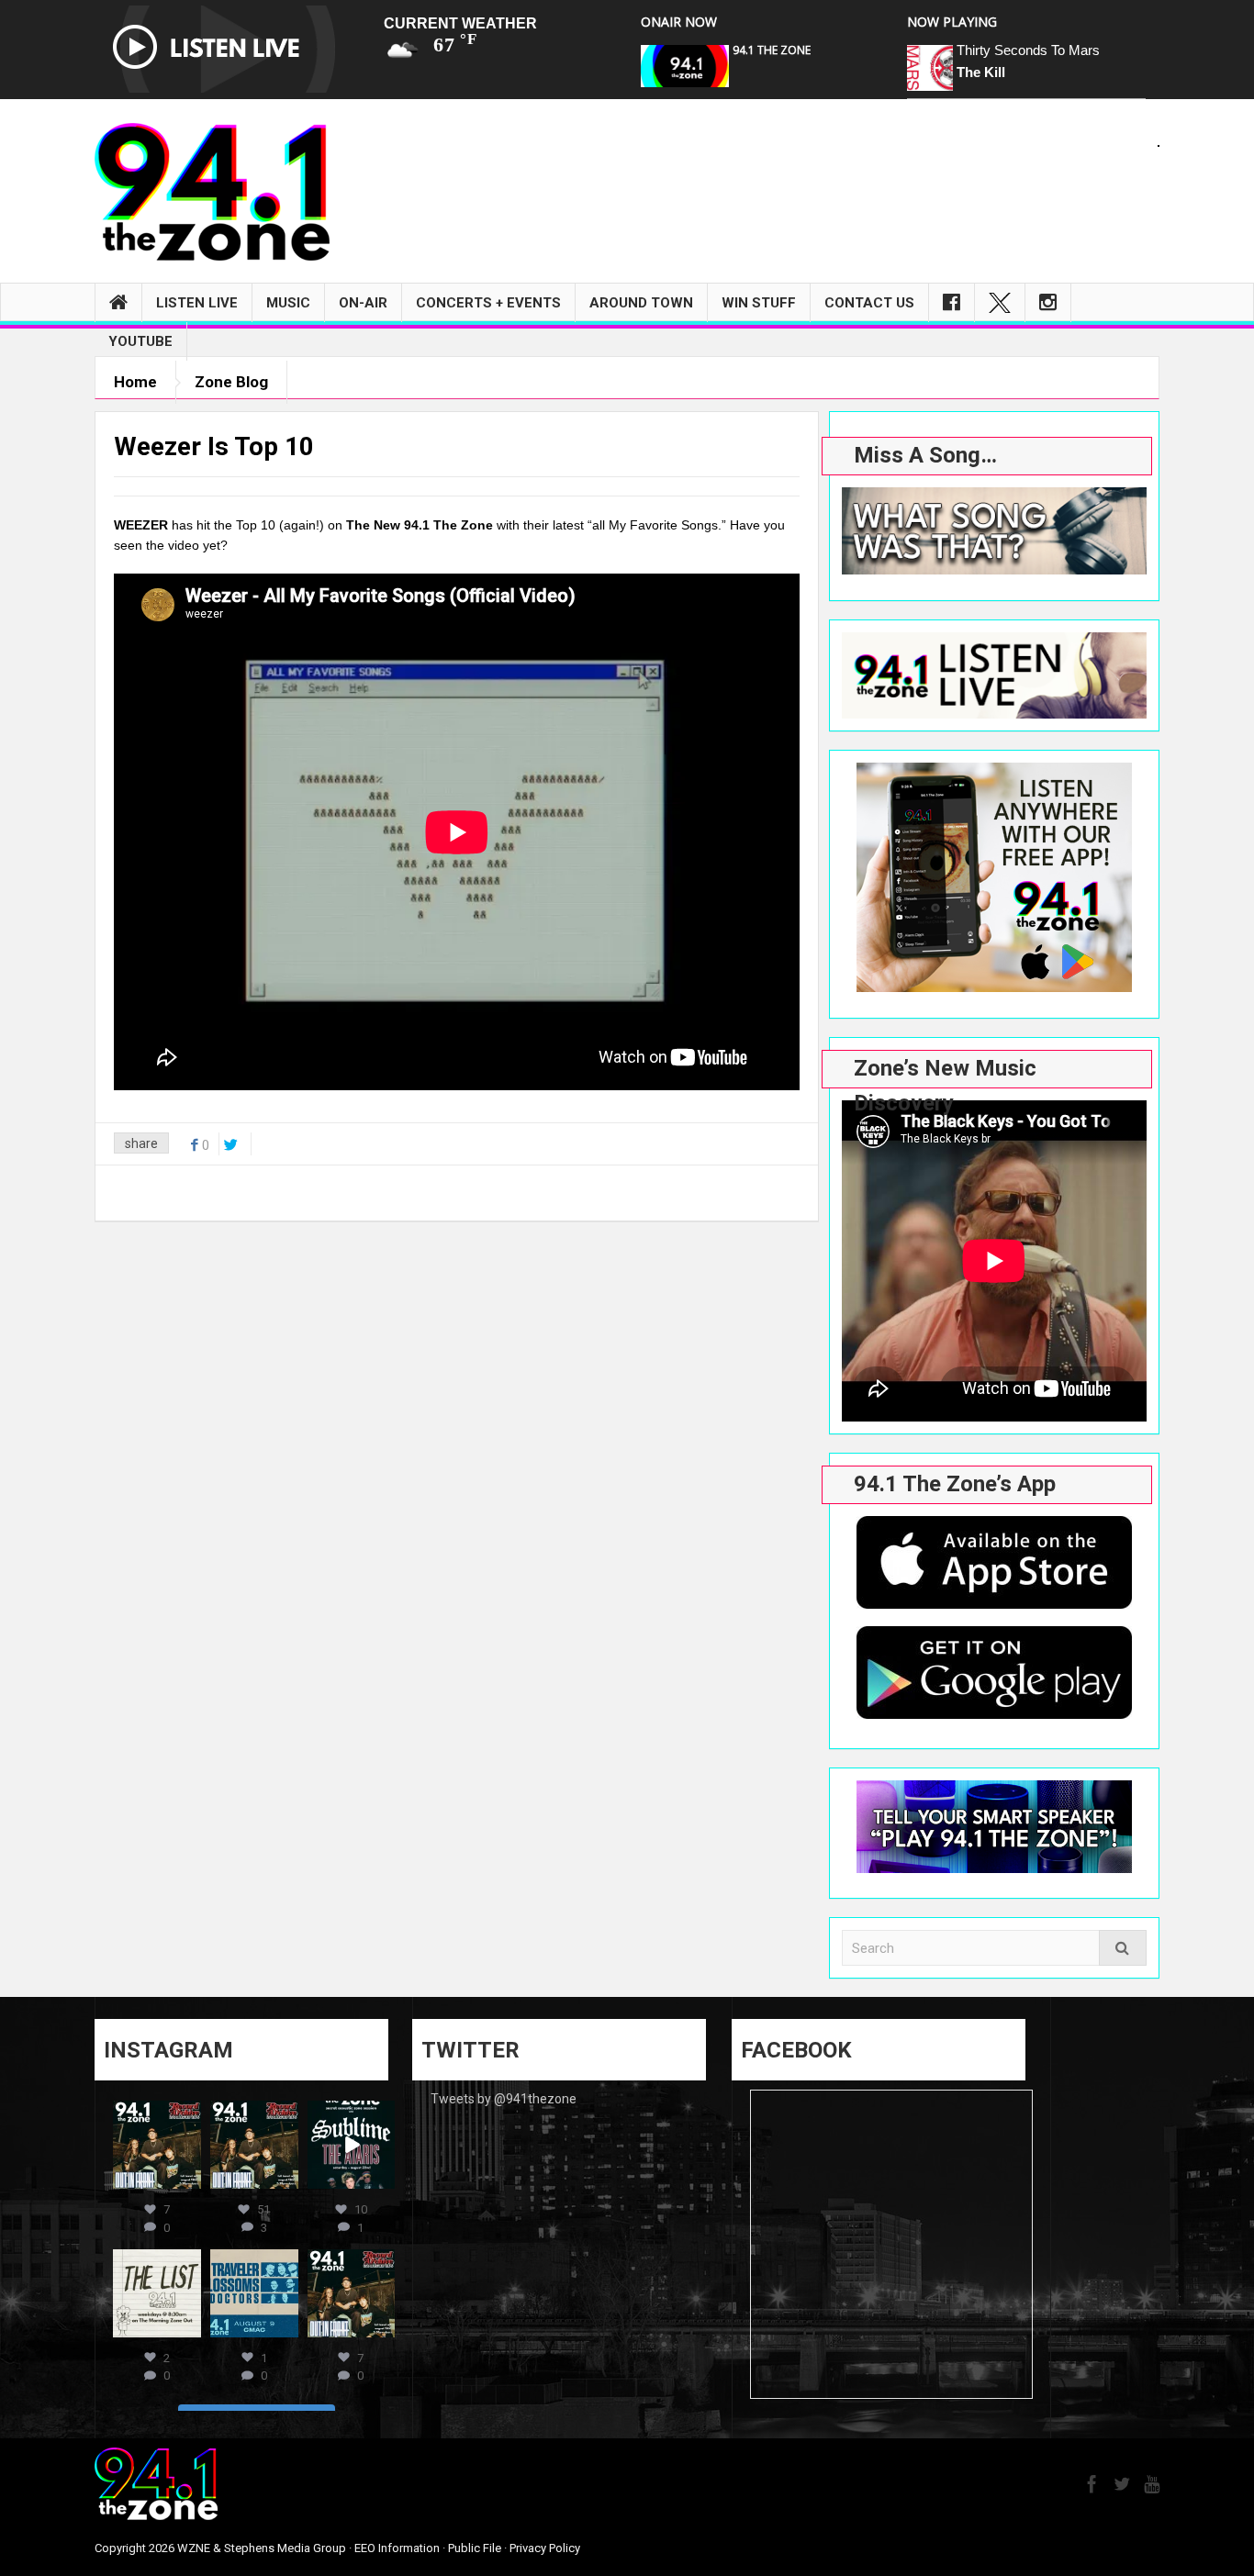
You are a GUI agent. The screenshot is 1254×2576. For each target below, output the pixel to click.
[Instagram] (1048, 303)
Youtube (140, 341)
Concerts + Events (488, 303)
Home (135, 382)
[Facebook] (952, 303)
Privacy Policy (545, 2548)
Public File (475, 2548)
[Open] (157, 2145)
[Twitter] (1000, 303)
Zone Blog (231, 382)
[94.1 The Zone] (212, 191)
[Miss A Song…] (994, 531)
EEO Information (397, 2548)
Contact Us (869, 303)
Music (288, 303)
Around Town (641, 303)
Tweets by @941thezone (504, 2099)
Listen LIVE (197, 303)
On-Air (363, 303)
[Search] (1123, 1948)
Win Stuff (759, 303)
